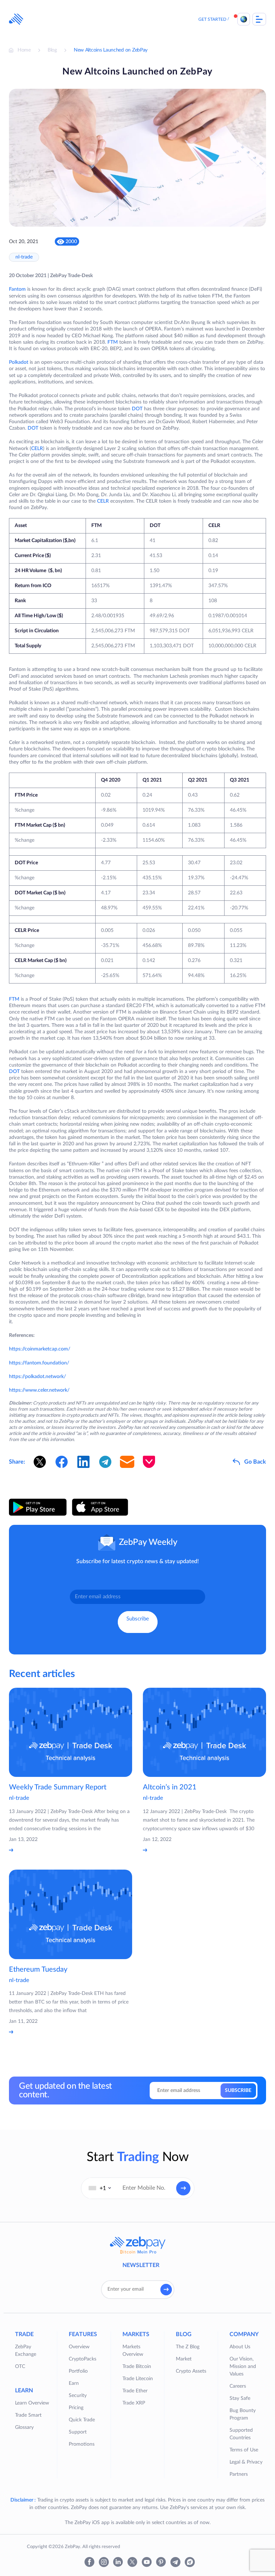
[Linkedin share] (83, 1462)
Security (78, 2396)
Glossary (24, 2427)
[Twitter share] (40, 1462)
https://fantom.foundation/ (39, 1363)
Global (244, 19)
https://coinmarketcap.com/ (40, 1349)
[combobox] (100, 2188)
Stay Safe (240, 2398)
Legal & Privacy (246, 2462)
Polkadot (19, 362)
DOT (137, 409)
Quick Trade (82, 2420)
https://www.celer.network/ (39, 1390)
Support (78, 2432)
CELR (37, 449)
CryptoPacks (83, 2359)
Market (184, 2359)
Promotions (82, 2444)
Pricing (76, 2408)
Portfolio (78, 2371)
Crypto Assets (191, 2371)
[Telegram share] (105, 1462)
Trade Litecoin (138, 2379)
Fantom (17, 289)
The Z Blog (188, 2347)
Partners (239, 2474)
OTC (20, 2367)
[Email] (127, 1462)
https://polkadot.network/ (37, 1377)
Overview (79, 2347)
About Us (240, 2347)
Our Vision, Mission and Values (243, 2367)
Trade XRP (134, 2403)
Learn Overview (32, 2403)
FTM (113, 342)
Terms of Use (244, 2450)
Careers (238, 2386)
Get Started (212, 19)
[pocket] (149, 1462)
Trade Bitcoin (137, 2367)
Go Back (255, 1462)
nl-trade (24, 257)
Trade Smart (28, 2415)
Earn (74, 2383)
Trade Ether (135, 2391)
